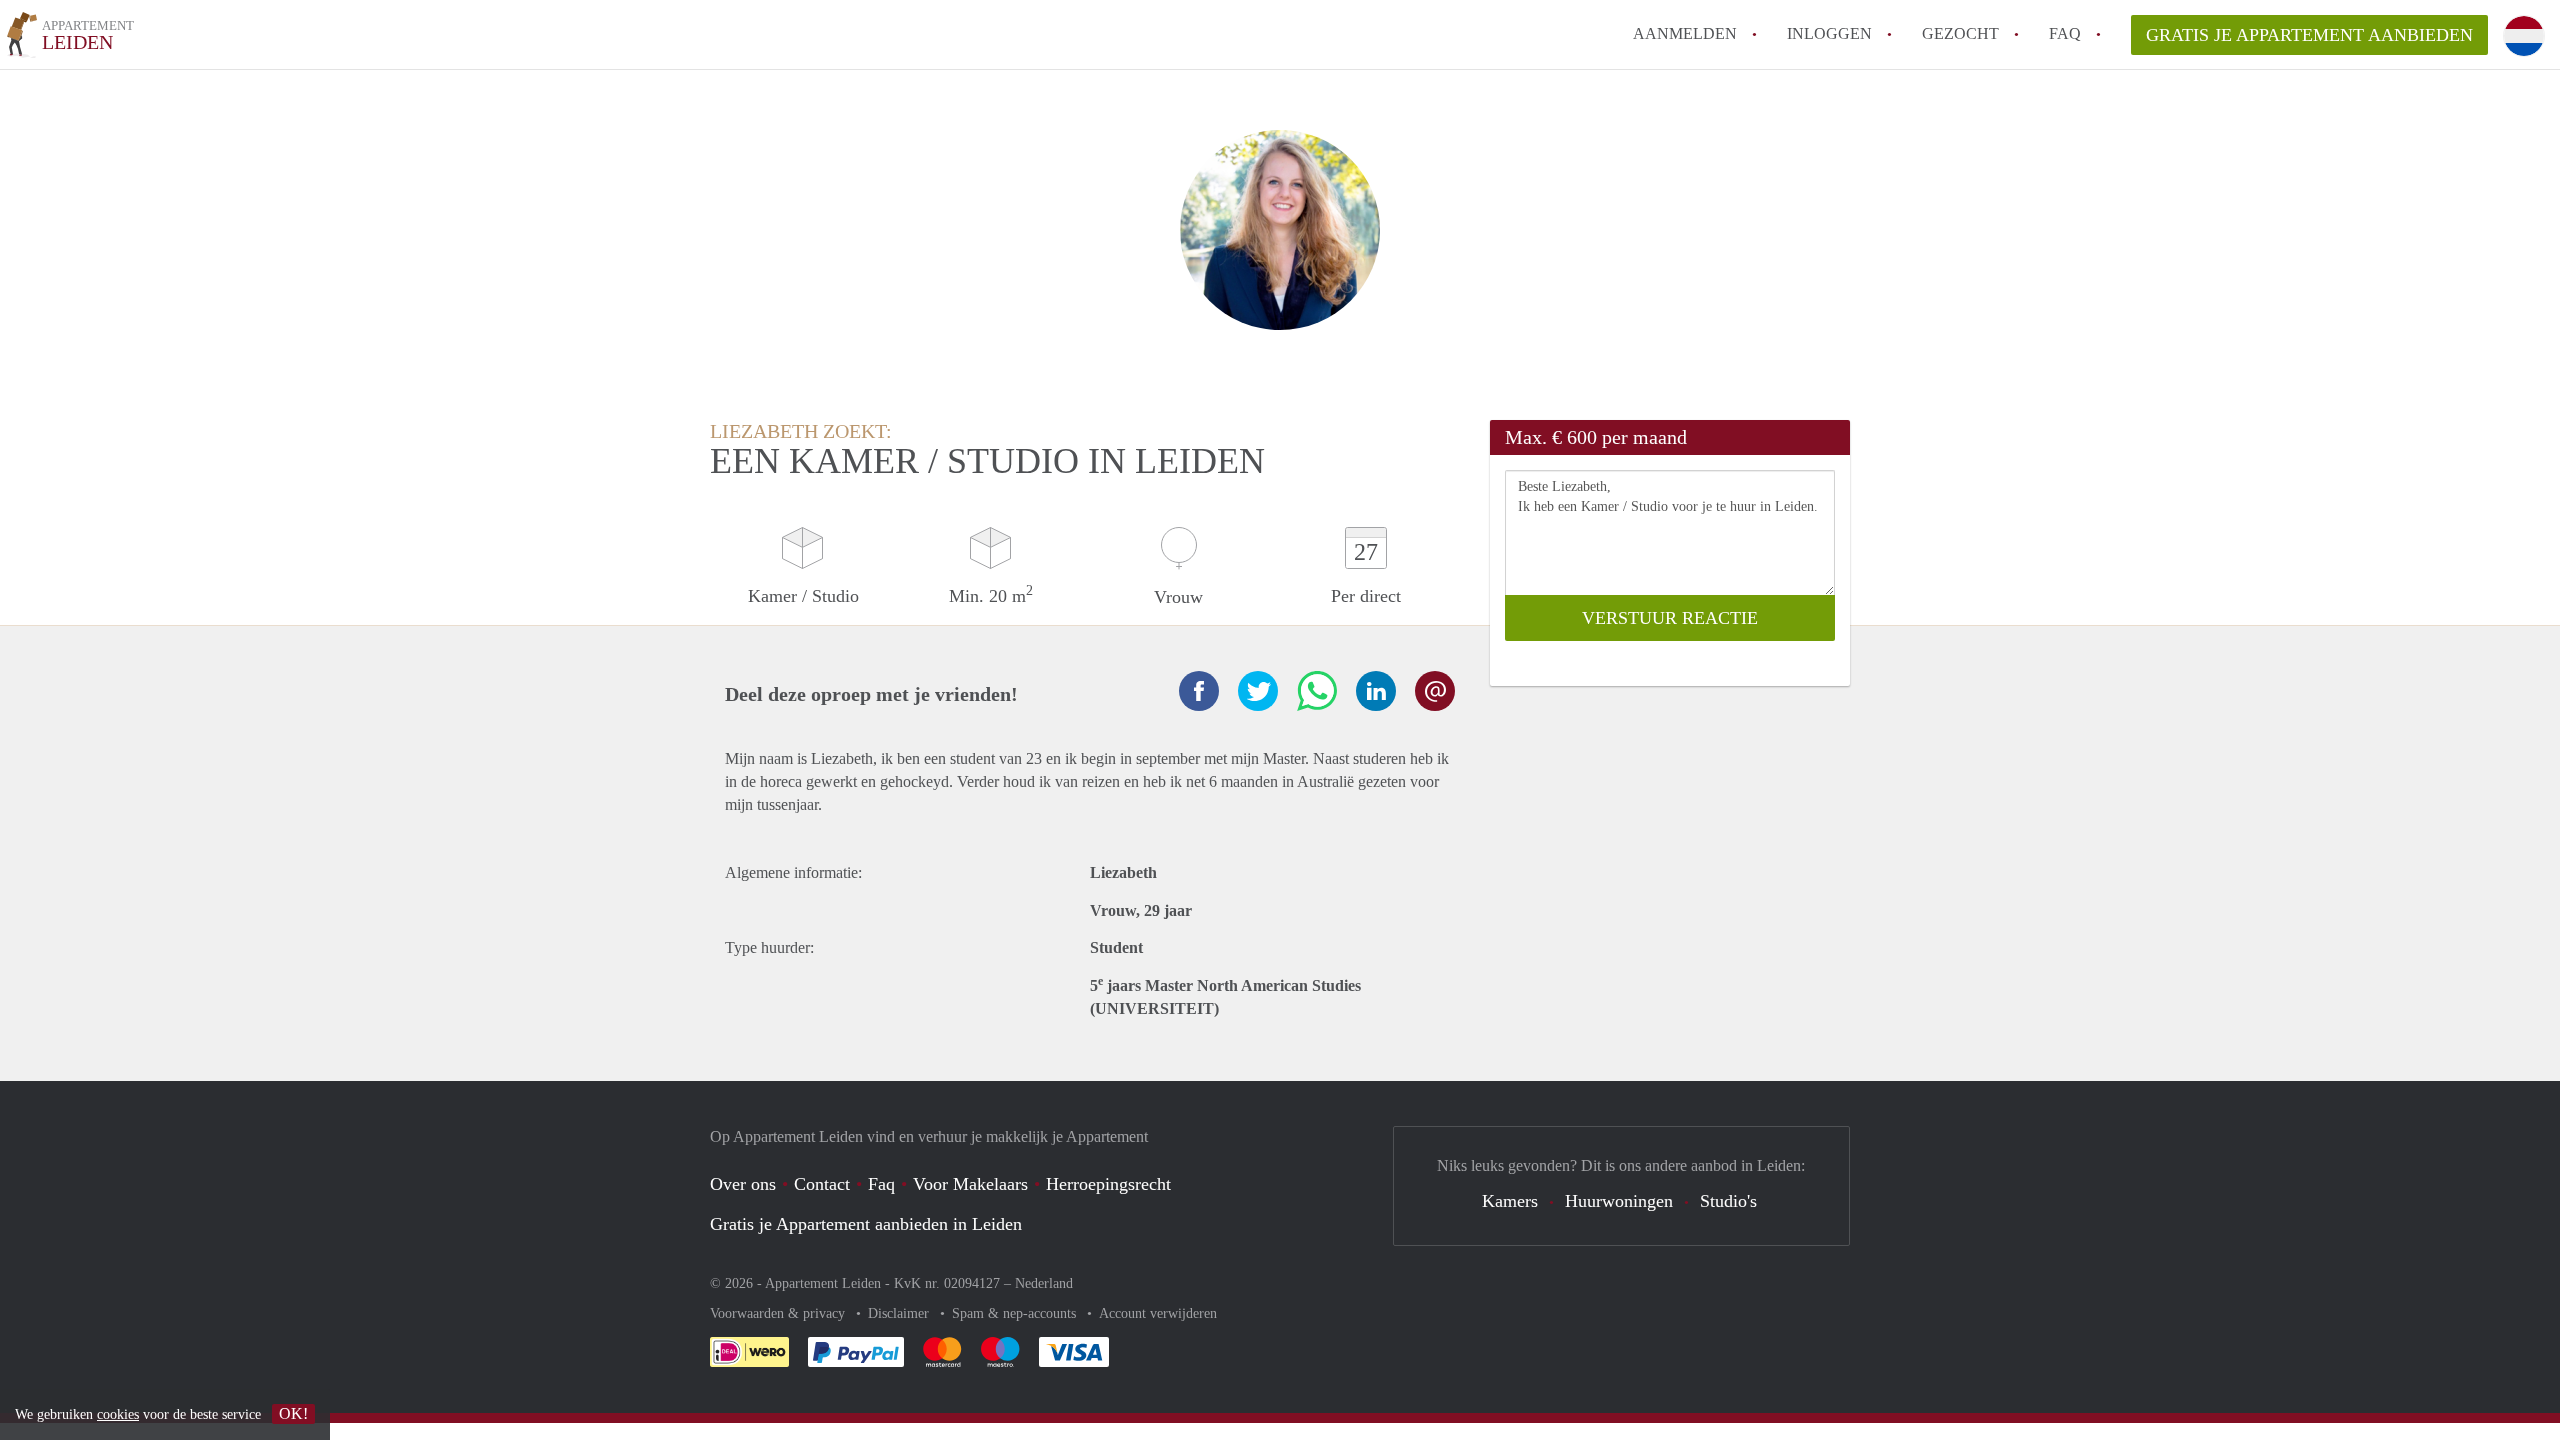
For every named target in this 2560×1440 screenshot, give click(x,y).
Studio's (1728, 1201)
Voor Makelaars (970, 1184)
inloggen (1829, 33)
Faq (881, 1184)
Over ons (743, 1184)
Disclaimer (900, 1313)
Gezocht (1960, 33)
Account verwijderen (1158, 1313)
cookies (118, 1414)
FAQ (2065, 33)
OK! (293, 1413)
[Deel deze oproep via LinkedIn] (1376, 691)
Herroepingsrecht (1108, 1184)
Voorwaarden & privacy (779, 1313)
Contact (822, 1184)
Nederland (1044, 1283)
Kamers (1510, 1201)
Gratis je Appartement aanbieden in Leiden (866, 1224)
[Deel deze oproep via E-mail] (1435, 691)
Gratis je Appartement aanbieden (2309, 35)
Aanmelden (1685, 33)
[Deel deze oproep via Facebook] (1199, 691)
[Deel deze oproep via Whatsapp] (1317, 691)
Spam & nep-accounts (1016, 1313)
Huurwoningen (1619, 1201)
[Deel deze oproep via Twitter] (1258, 691)
